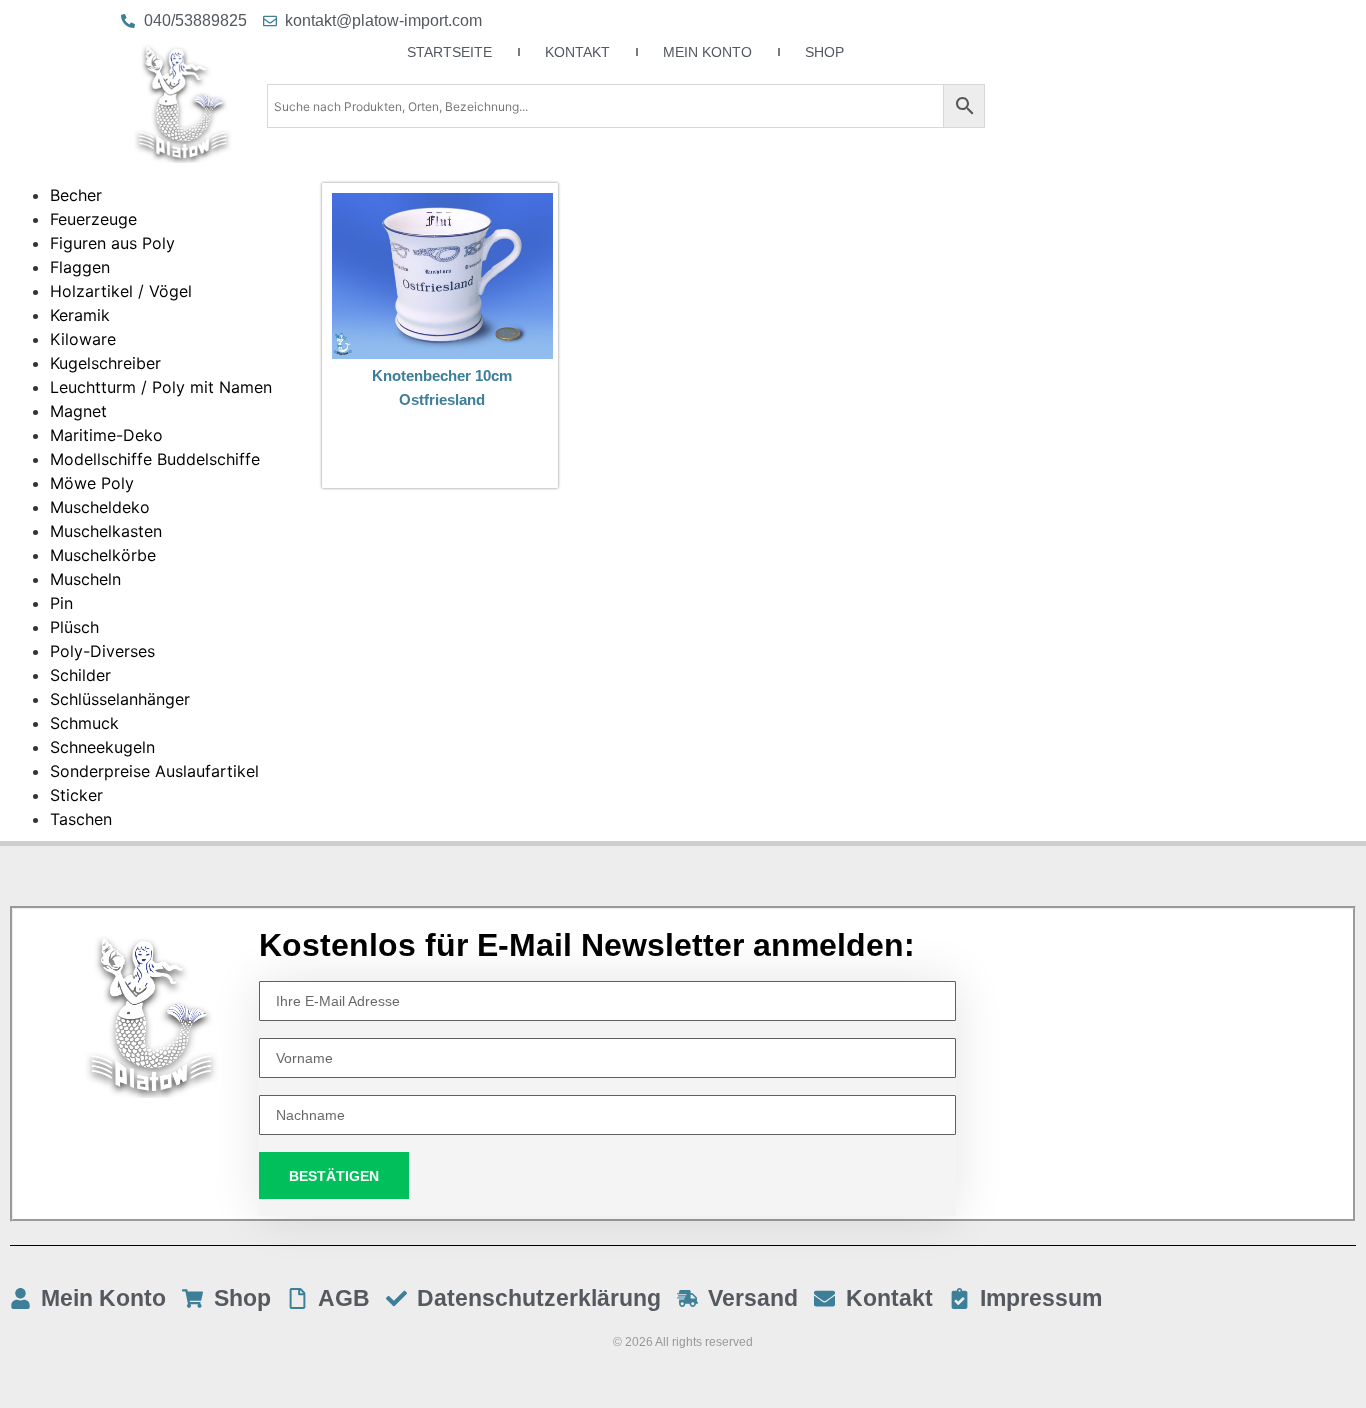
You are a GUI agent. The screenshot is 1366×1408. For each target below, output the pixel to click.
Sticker (76, 795)
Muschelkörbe (103, 555)
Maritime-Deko (106, 435)
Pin (61, 603)
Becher (76, 195)
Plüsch (74, 627)
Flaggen (80, 267)
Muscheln (85, 579)
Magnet (78, 411)
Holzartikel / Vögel (121, 291)
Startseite (449, 52)
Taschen (81, 819)
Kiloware (83, 339)
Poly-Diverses (102, 651)
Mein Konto (707, 52)
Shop (824, 52)
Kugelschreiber (105, 363)
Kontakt (577, 52)
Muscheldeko (100, 507)
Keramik (80, 315)
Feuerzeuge (93, 219)
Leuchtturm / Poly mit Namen (161, 387)
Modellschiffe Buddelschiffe (155, 459)
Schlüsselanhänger (120, 699)
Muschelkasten (106, 531)
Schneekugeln (102, 747)
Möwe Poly (92, 483)
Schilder (80, 675)
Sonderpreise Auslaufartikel (154, 771)
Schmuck (84, 723)
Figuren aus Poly (112, 243)
